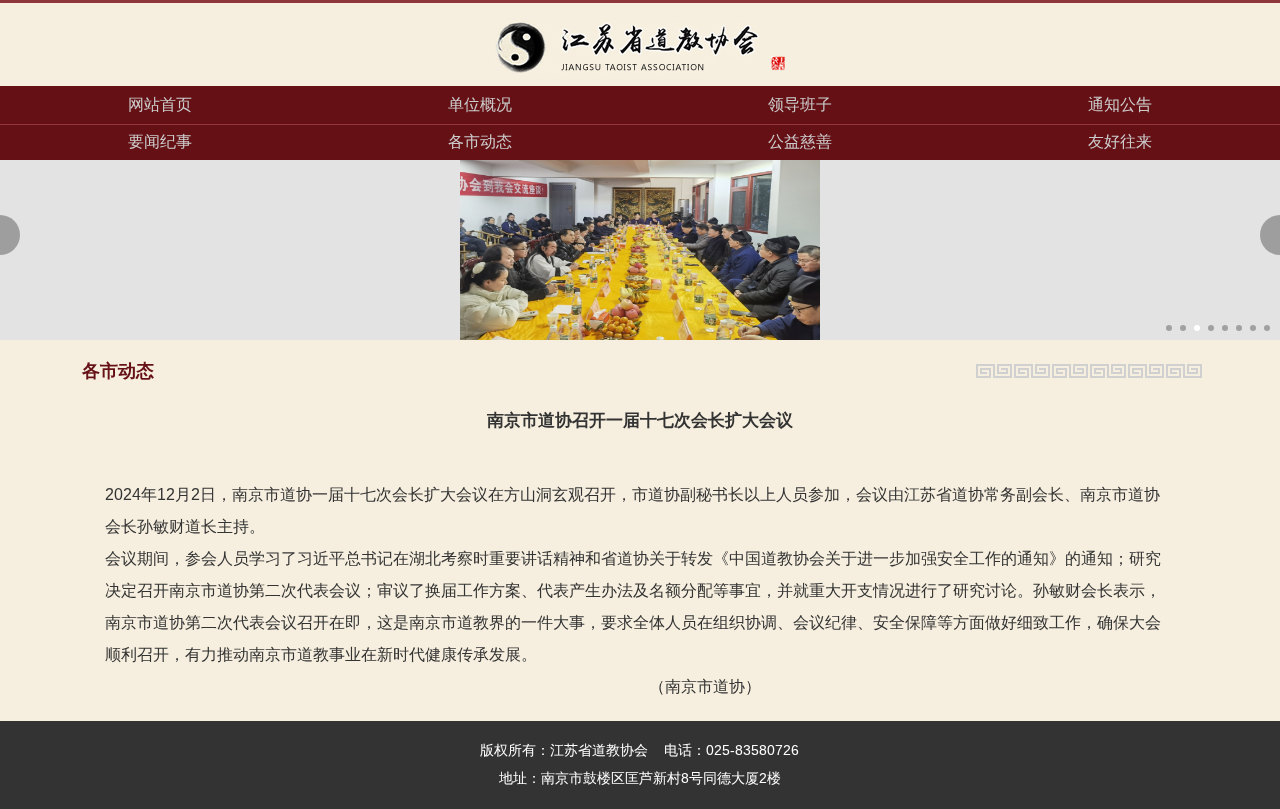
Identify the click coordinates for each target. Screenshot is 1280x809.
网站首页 (160, 104)
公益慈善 (800, 141)
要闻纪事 (160, 141)
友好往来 (1120, 141)
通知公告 (1120, 104)
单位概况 (480, 104)
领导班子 (800, 104)
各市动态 (480, 141)
